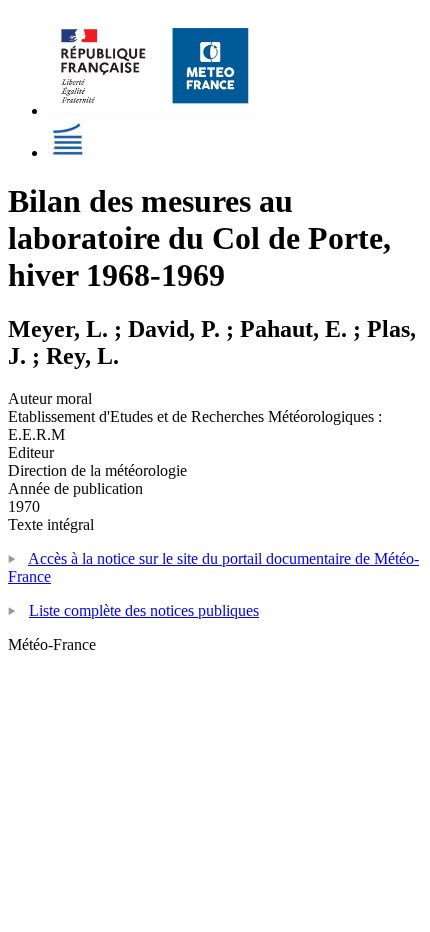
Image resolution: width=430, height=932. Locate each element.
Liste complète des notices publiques (144, 610)
